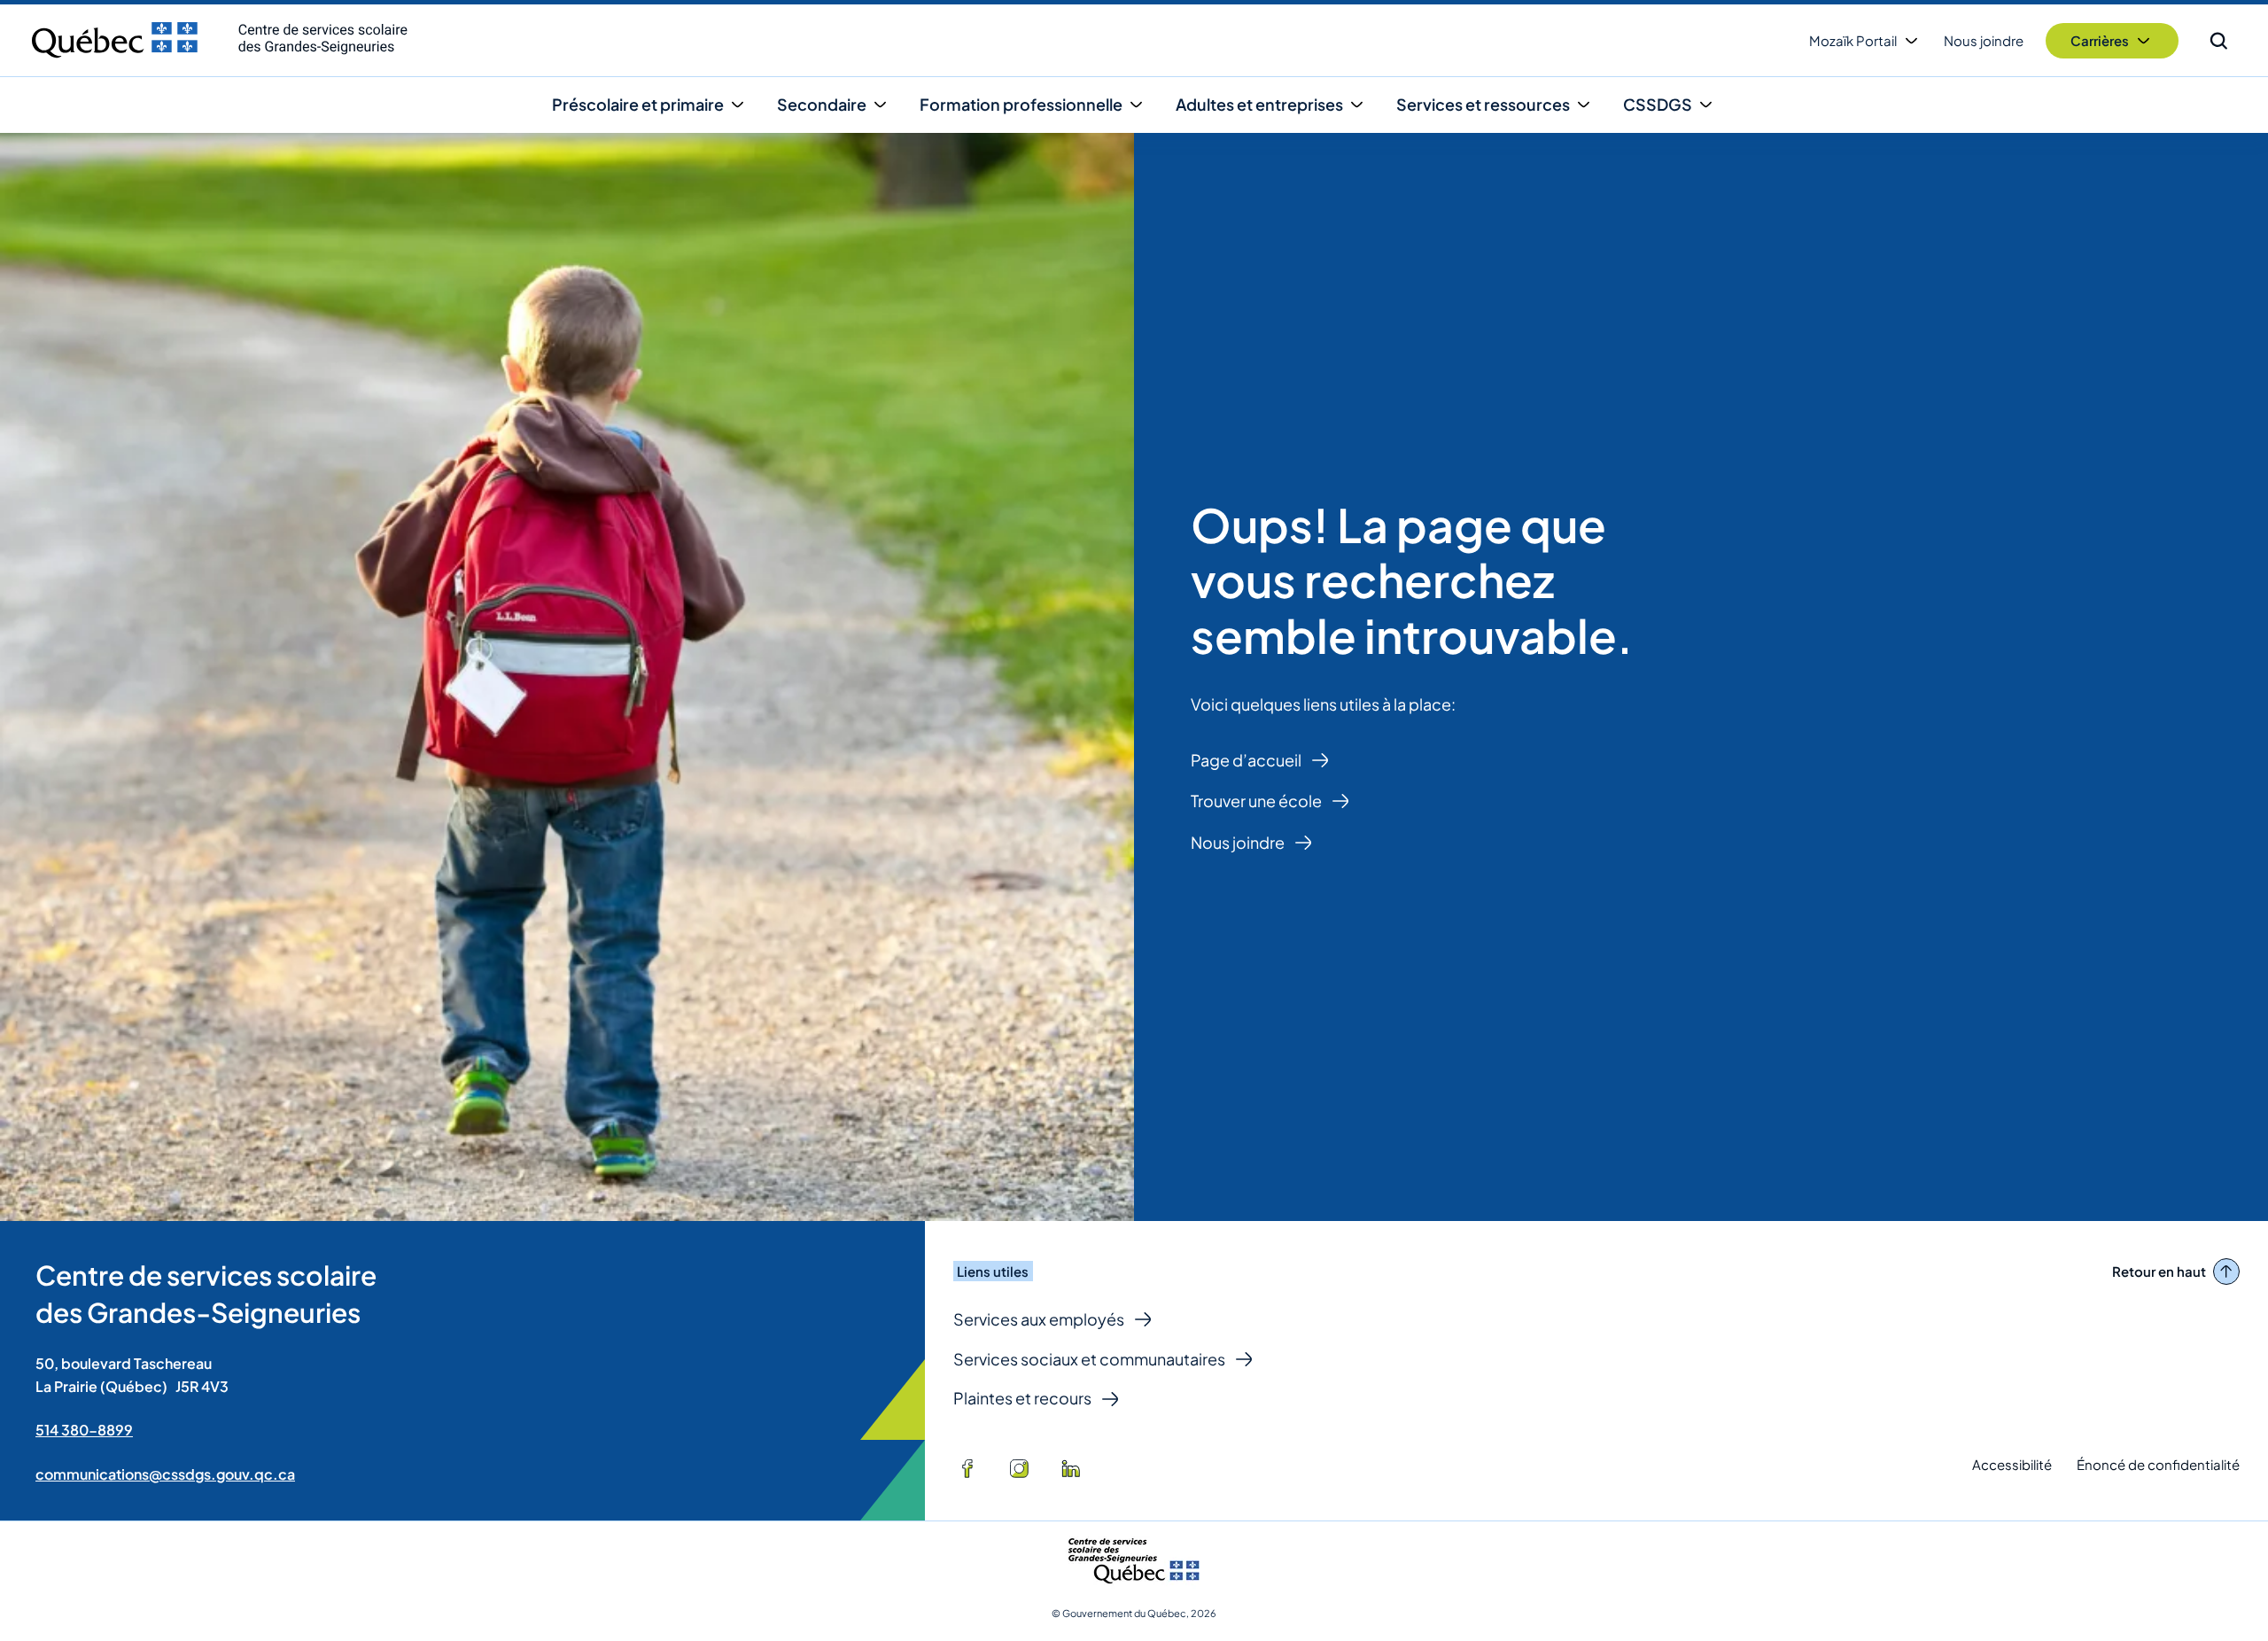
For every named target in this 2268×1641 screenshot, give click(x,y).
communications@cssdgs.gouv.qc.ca (165, 1474)
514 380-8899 (84, 1430)
